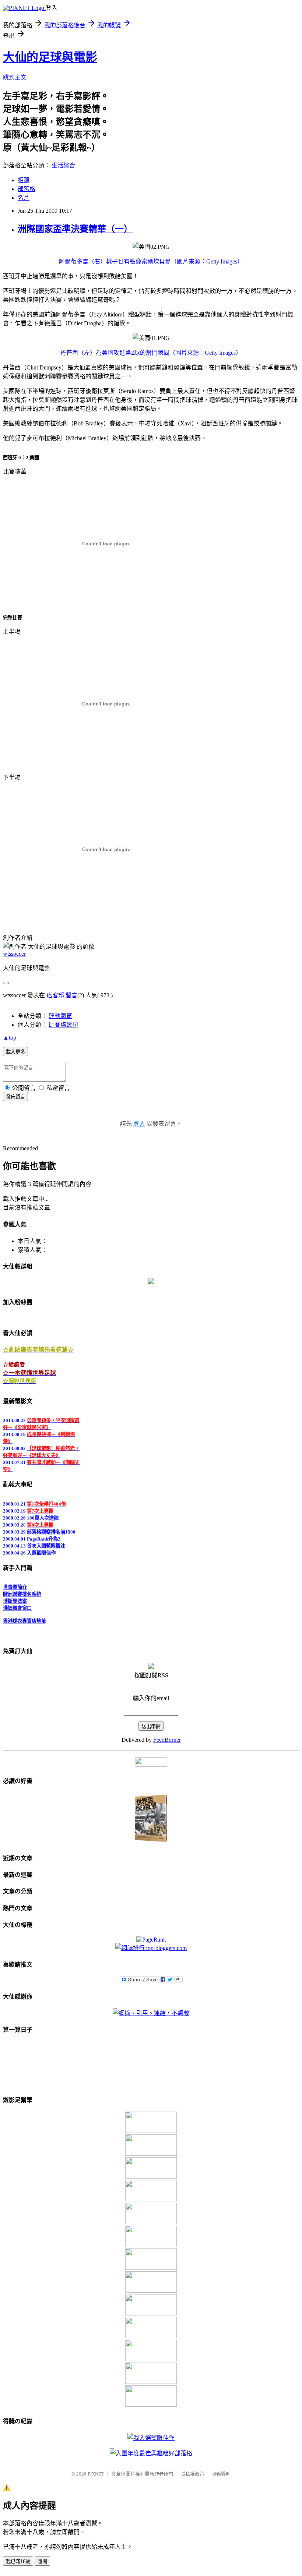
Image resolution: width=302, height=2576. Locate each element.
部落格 (27, 189)
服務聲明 (221, 2474)
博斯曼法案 (15, 1597)
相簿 (24, 180)
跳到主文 (15, 77)
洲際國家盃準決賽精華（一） (75, 229)
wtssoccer (14, 954)
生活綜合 (63, 165)
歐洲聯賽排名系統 (22, 1590)
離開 (42, 2561)
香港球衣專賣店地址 (24, 1617)
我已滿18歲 (18, 2561)
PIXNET (96, 2474)
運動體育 (60, 1016)
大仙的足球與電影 (50, 57)
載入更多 (15, 1052)
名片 (24, 198)
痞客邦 (55, 995)
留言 (71, 995)
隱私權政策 (192, 2474)
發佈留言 (15, 1097)
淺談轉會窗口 (17, 1604)
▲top (10, 1038)
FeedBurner (167, 1740)
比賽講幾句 (63, 1025)
